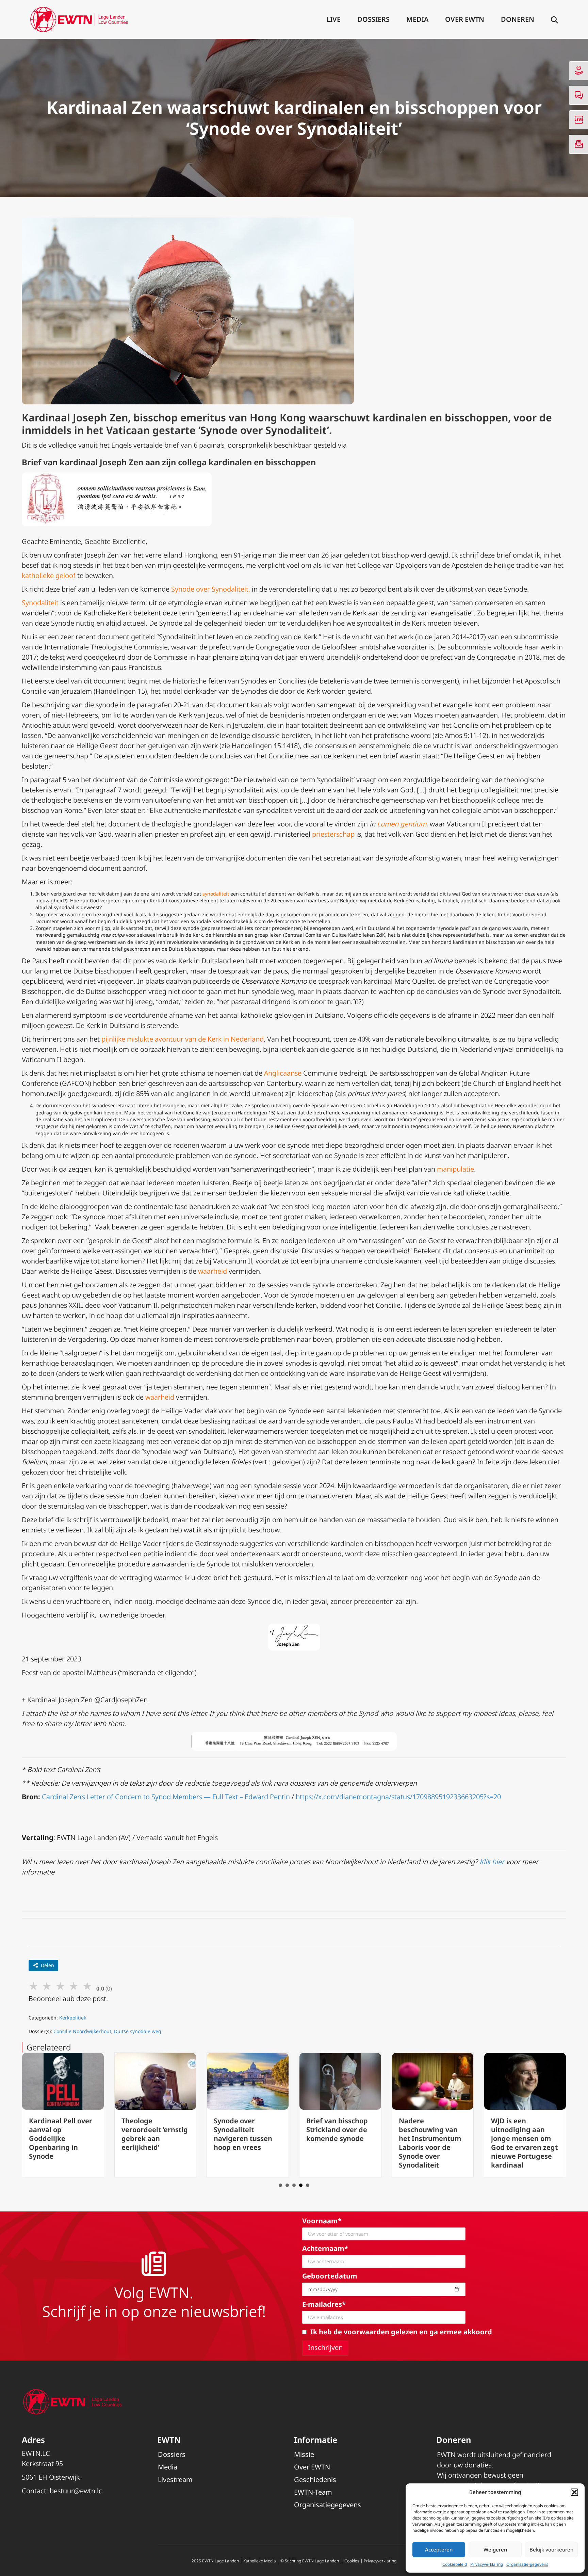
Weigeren (495, 2549)
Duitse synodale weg (138, 2031)
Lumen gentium (402, 824)
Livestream (175, 2480)
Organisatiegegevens (328, 2505)
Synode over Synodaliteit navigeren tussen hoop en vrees (151, 2134)
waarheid (213, 1271)
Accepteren (439, 2549)
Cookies (352, 2561)
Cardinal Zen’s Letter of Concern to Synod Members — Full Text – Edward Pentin (166, 1797)
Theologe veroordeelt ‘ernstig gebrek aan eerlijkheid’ (62, 2134)
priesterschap (333, 834)
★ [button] (34, 1986)
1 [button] (280, 2185)
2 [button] (287, 2185)
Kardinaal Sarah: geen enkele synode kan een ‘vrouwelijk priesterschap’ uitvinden (525, 2138)
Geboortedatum (330, 2276)
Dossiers (373, 19)
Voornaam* (322, 2221)
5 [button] (308, 2185)
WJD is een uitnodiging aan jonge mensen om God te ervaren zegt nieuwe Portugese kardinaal (432, 2143)
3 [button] (294, 2185)
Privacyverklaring (487, 2564)
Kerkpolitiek (73, 2018)
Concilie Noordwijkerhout (82, 2031)
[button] (574, 2492)
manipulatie (455, 1169)
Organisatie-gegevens (527, 2564)
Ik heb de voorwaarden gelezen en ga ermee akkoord (401, 2332)
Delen (47, 1965)
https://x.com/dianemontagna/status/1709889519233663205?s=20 (398, 1797)
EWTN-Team (313, 2492)
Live (333, 19)
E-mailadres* (324, 2304)
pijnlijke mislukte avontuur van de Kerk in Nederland (183, 1039)
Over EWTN (465, 19)
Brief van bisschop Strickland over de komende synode (244, 2130)
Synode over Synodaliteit (210, 589)
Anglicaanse (283, 1073)
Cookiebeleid (455, 2564)
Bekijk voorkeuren (551, 2549)
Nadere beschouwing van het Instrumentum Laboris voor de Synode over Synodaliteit (337, 2143)
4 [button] (301, 2185)
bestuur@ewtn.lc (76, 2491)
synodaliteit (216, 894)
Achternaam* (325, 2248)
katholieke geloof (49, 575)
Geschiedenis (315, 2480)
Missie (304, 2454)
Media (417, 19)
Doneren (518, 19)
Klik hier (492, 1862)
